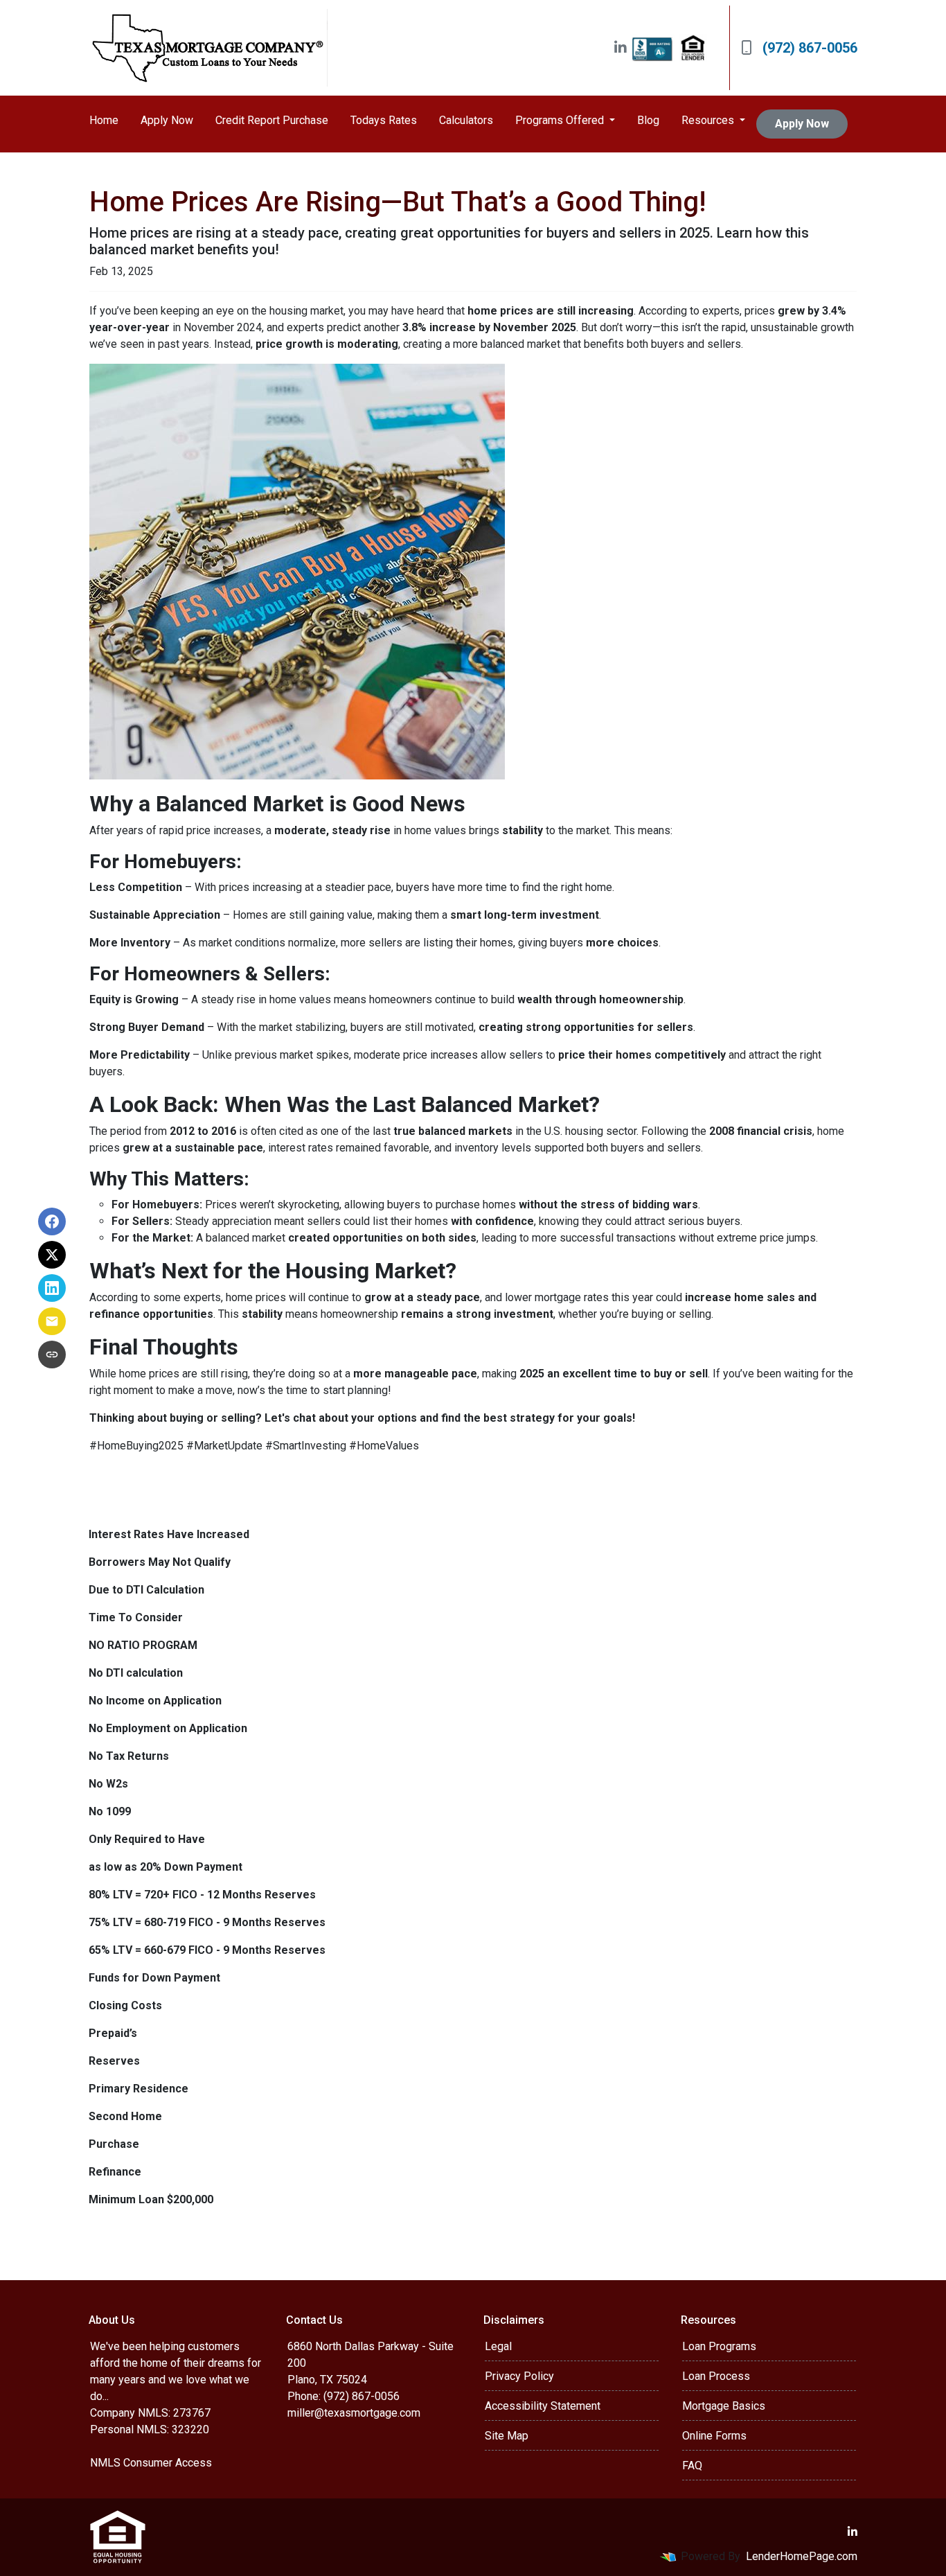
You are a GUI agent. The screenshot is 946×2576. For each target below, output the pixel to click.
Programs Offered (561, 120)
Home (104, 120)
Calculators (466, 120)
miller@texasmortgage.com (354, 2413)
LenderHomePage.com (802, 2556)
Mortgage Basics (724, 2406)
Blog (648, 120)
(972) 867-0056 (810, 48)
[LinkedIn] (621, 48)
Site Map (507, 2436)
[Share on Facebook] (52, 1221)
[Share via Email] (52, 1321)
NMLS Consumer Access (151, 2463)
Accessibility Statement (543, 2406)
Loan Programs (719, 2346)
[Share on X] (52, 1255)
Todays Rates (384, 120)
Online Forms (714, 2436)
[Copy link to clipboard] (52, 1355)
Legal (498, 2346)
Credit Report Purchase (272, 120)
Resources (709, 120)
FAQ (692, 2465)
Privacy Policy (519, 2376)
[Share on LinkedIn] (52, 1288)
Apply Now (167, 120)
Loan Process (716, 2376)
